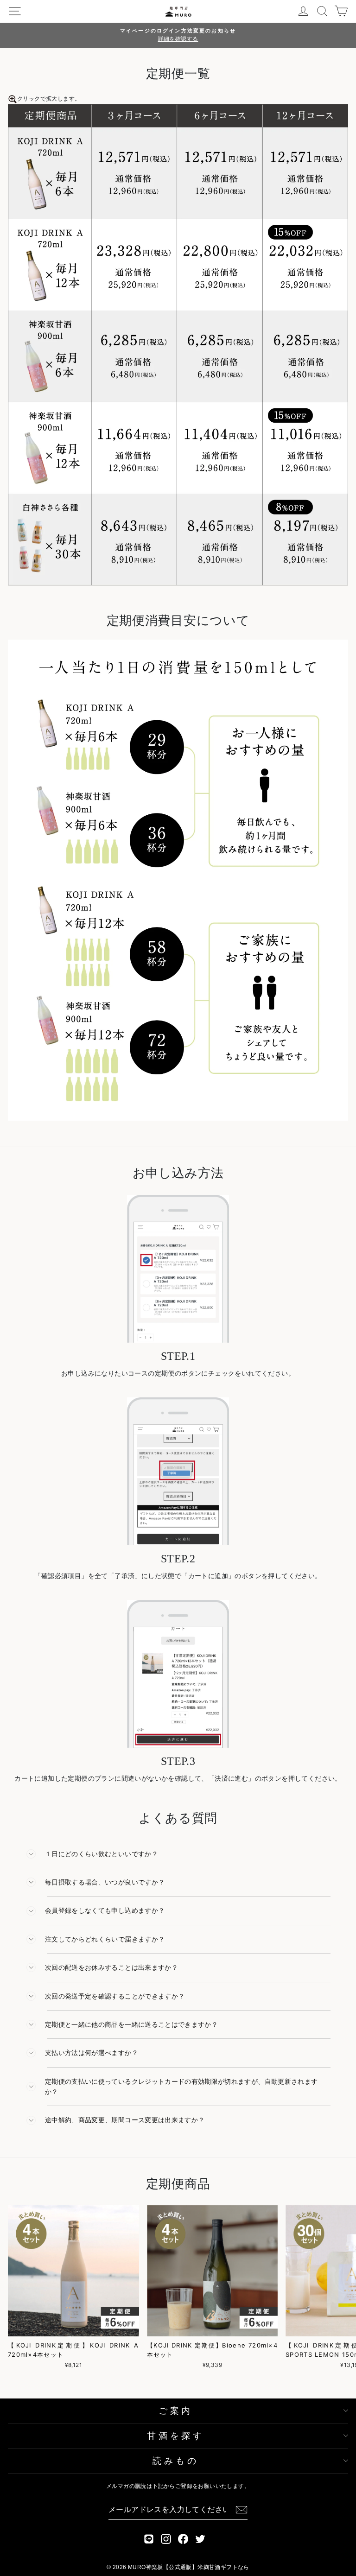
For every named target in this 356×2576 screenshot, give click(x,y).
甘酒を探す (176, 2436)
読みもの (175, 2461)
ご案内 (176, 2411)
